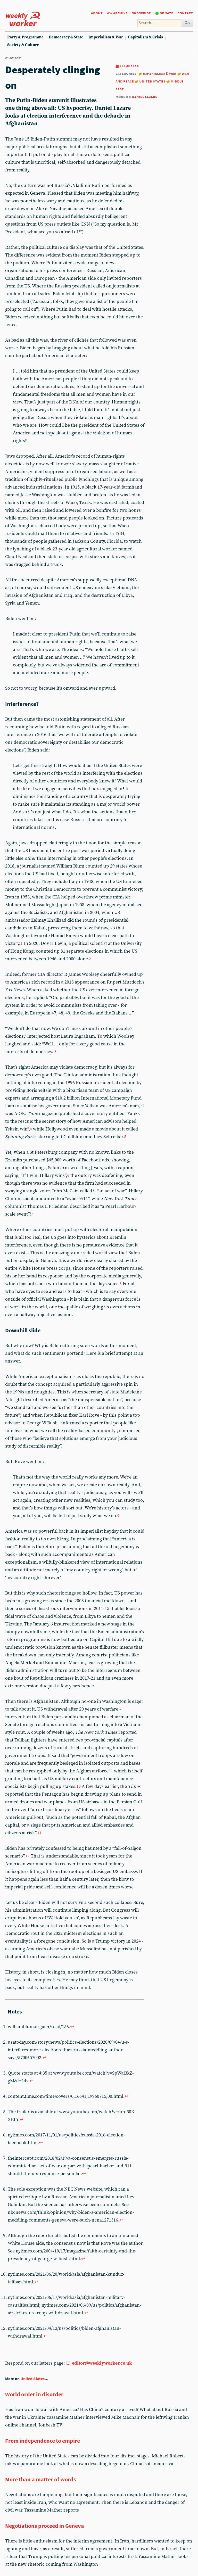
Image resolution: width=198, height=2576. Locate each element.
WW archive (117, 13)
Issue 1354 (129, 66)
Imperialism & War (106, 37)
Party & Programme (25, 37)
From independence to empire (43, 2441)
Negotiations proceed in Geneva (45, 2526)
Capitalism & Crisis (146, 37)
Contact (185, 13)
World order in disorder (34, 2394)
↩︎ (72, 2027)
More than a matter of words (41, 2479)
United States (152, 81)
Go (187, 23)
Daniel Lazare (145, 97)
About (97, 13)
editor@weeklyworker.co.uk (102, 2363)
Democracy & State (66, 37)
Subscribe (141, 13)
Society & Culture (23, 45)
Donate (166, 13)
